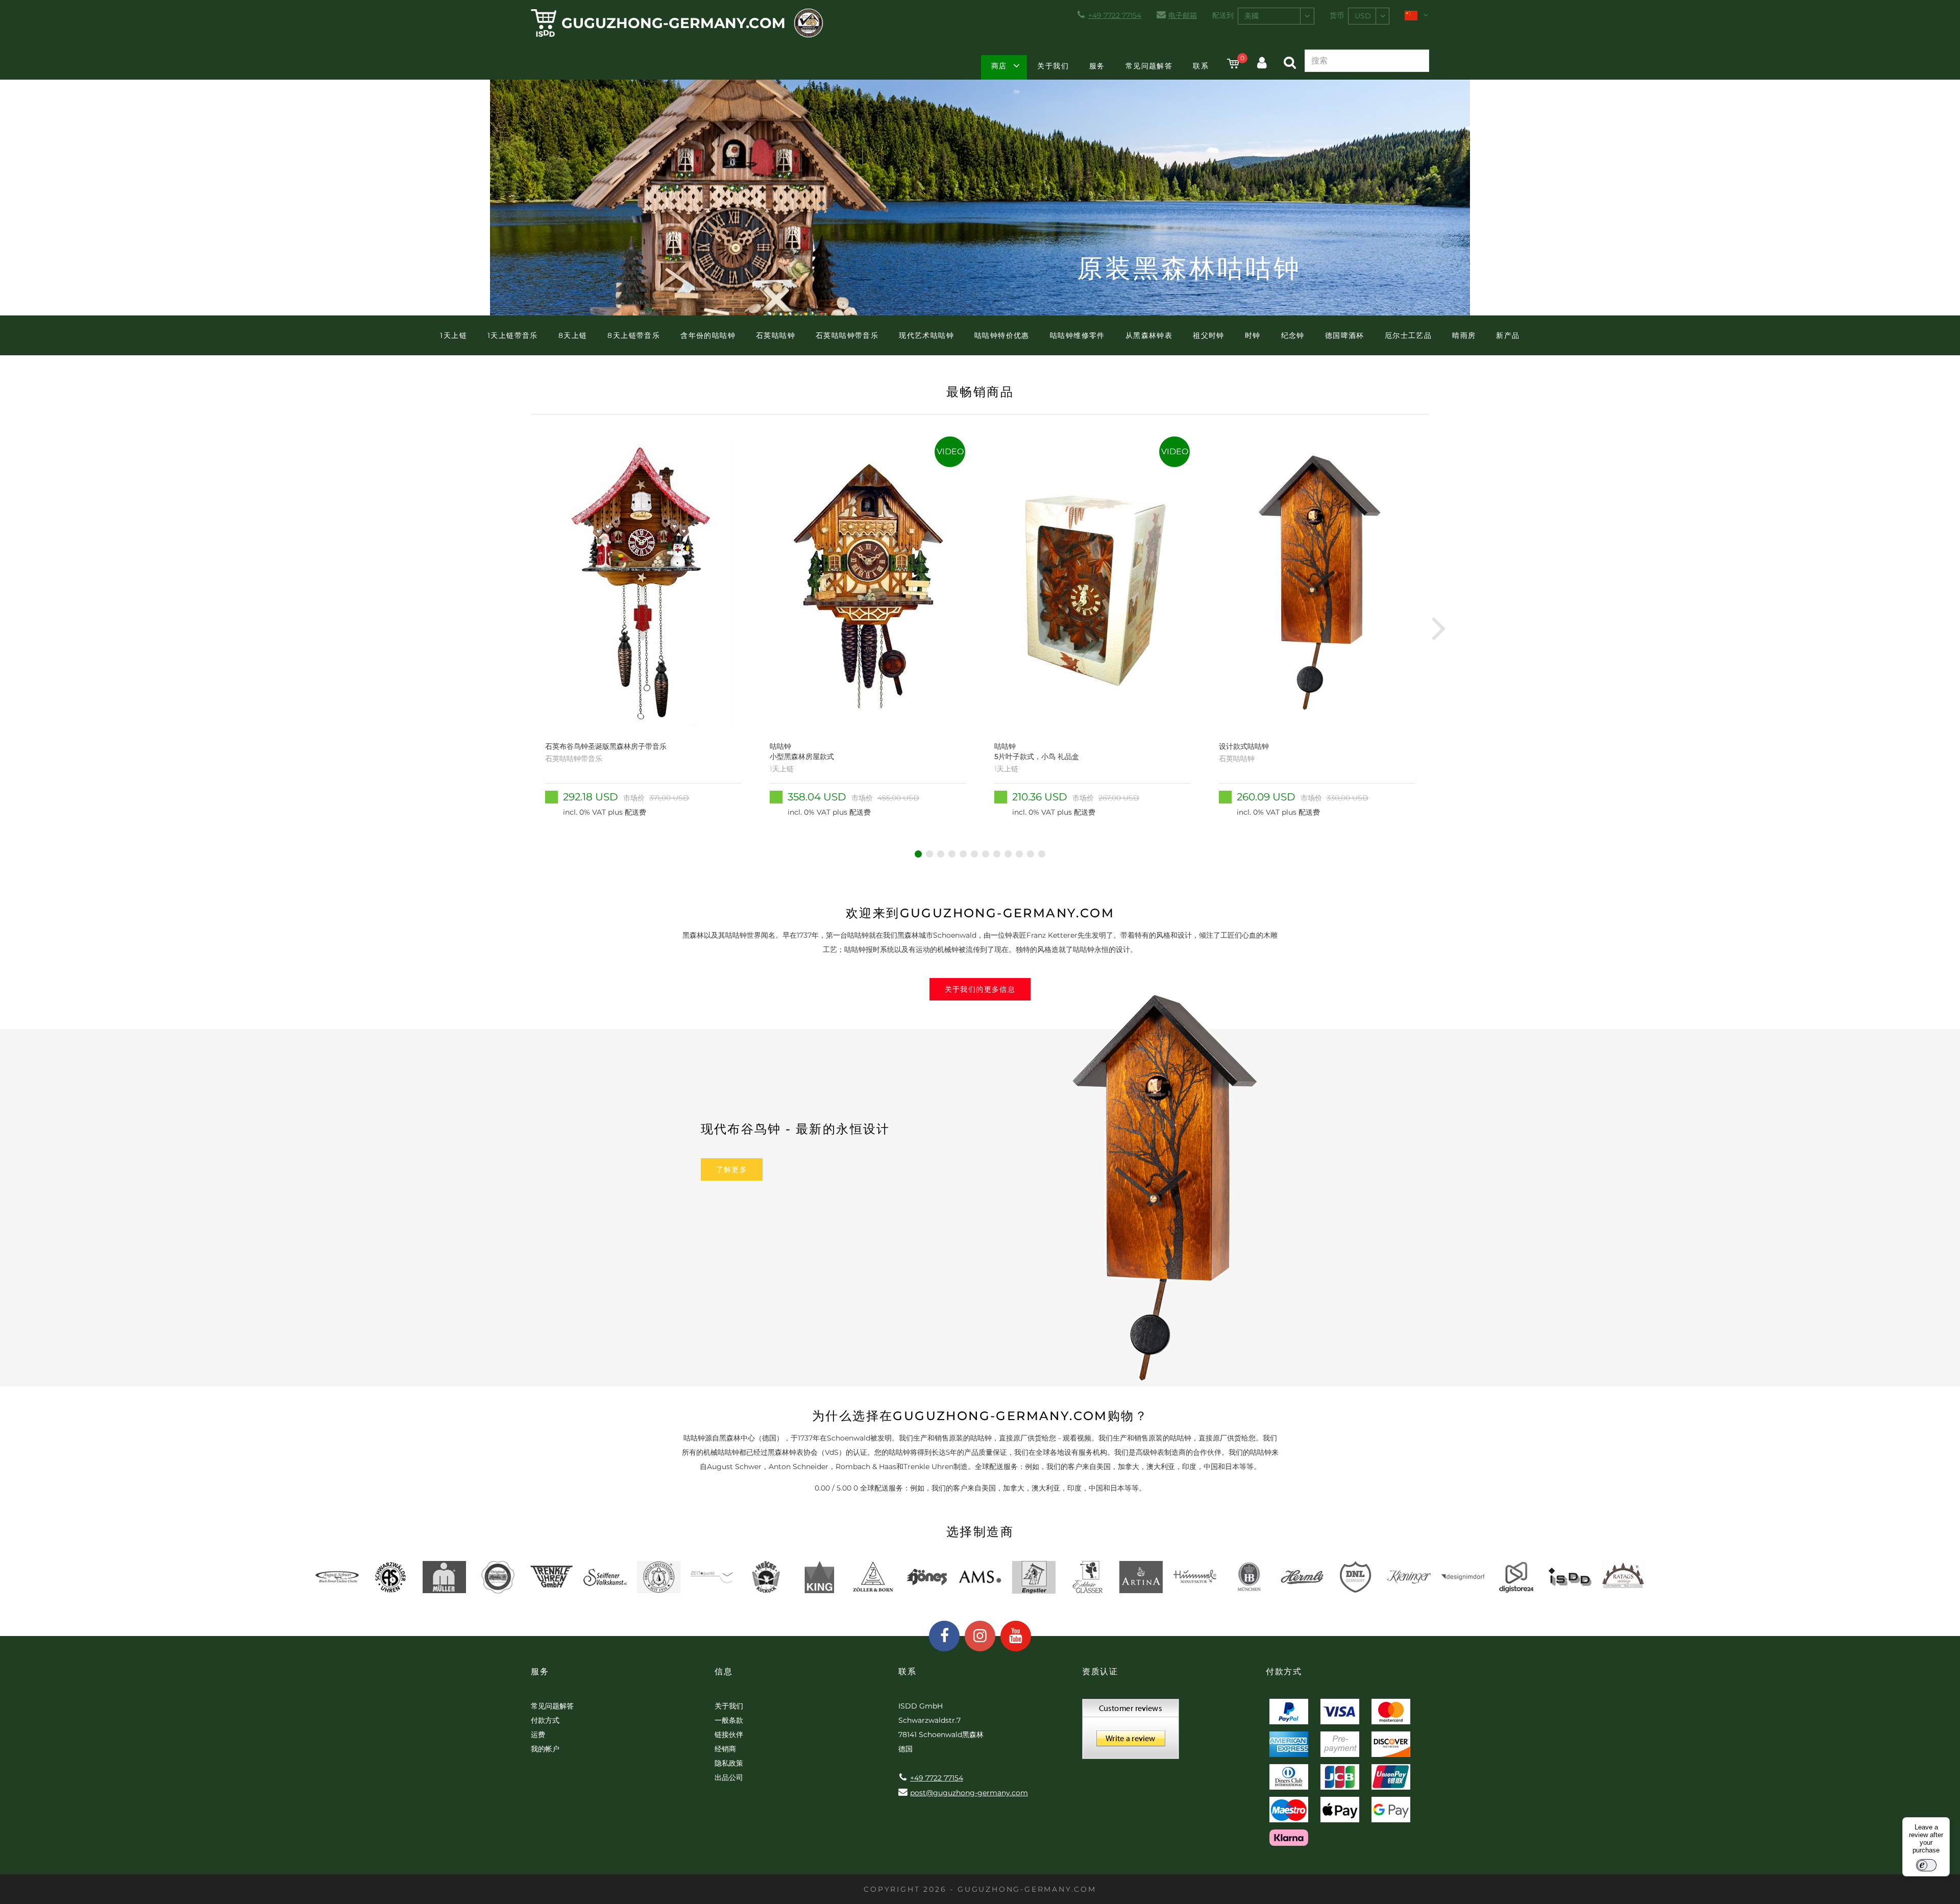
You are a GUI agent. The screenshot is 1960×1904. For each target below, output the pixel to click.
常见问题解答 (1149, 66)
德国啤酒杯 (1345, 335)
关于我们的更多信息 (980, 989)
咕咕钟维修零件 (1077, 335)
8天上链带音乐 (634, 335)
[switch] (1926, 1865)
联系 (1201, 66)
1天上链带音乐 (513, 335)
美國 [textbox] (1252, 16)
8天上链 (573, 335)
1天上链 (454, 335)
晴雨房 (1464, 335)
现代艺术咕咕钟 (926, 335)
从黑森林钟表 (1149, 335)
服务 (1097, 66)
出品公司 (729, 1777)
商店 (999, 66)
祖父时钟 (1209, 335)
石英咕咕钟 (776, 335)
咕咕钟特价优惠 (1002, 335)
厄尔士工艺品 (1408, 335)
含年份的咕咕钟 (708, 335)
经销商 (725, 1749)
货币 (1337, 15)
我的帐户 (545, 1749)
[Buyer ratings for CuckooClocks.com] (1131, 1732)
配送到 (1223, 15)
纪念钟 (1293, 335)
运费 (538, 1735)
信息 (724, 1671)
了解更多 (732, 1169)
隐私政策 (729, 1763)
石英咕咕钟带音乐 (847, 335)
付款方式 (545, 1720)
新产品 (1508, 335)
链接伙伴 (729, 1735)
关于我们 (1053, 66)
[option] (643, 628)
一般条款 (729, 1720)
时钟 (1253, 335)
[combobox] (1276, 16)
